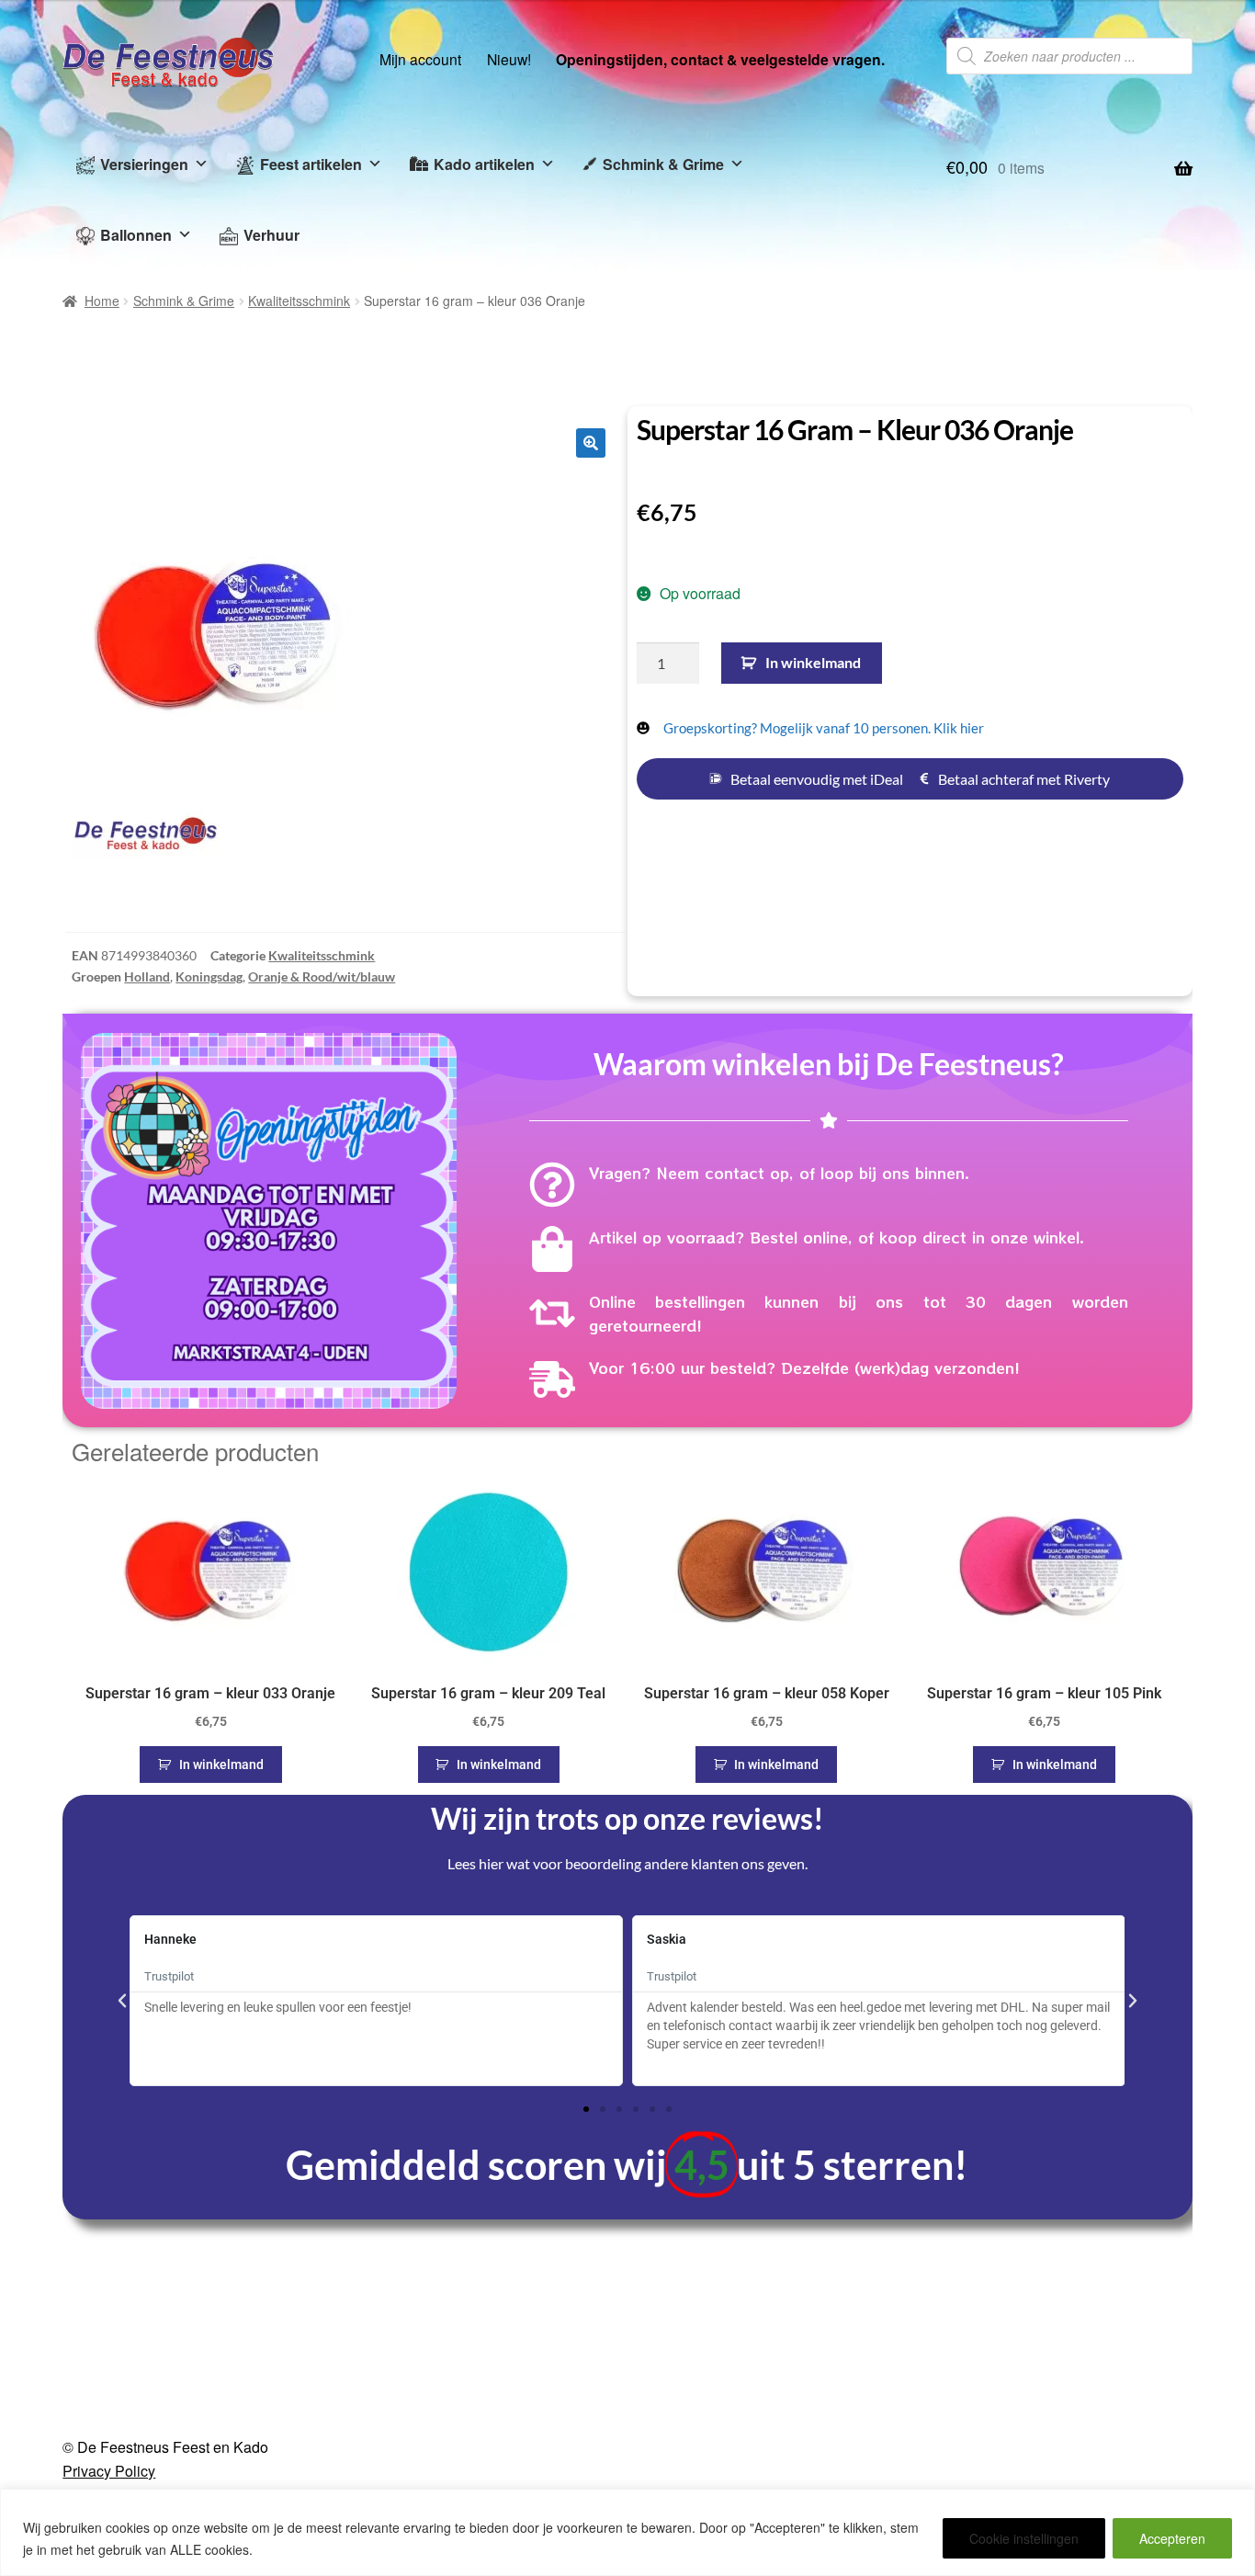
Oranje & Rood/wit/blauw (322, 976)
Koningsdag (209, 976)
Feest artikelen (311, 164)
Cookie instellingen (1024, 2538)
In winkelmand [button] (221, 1765)
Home (102, 301)
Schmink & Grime (663, 164)
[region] (627, 2532)
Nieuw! (509, 59)
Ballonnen (136, 235)
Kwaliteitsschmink (299, 301)
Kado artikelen (484, 164)
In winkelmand (813, 662)
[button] (591, 443)
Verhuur (271, 235)
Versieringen (144, 164)
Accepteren (1172, 2538)
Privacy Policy (109, 2471)
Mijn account (420, 59)
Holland (147, 976)
